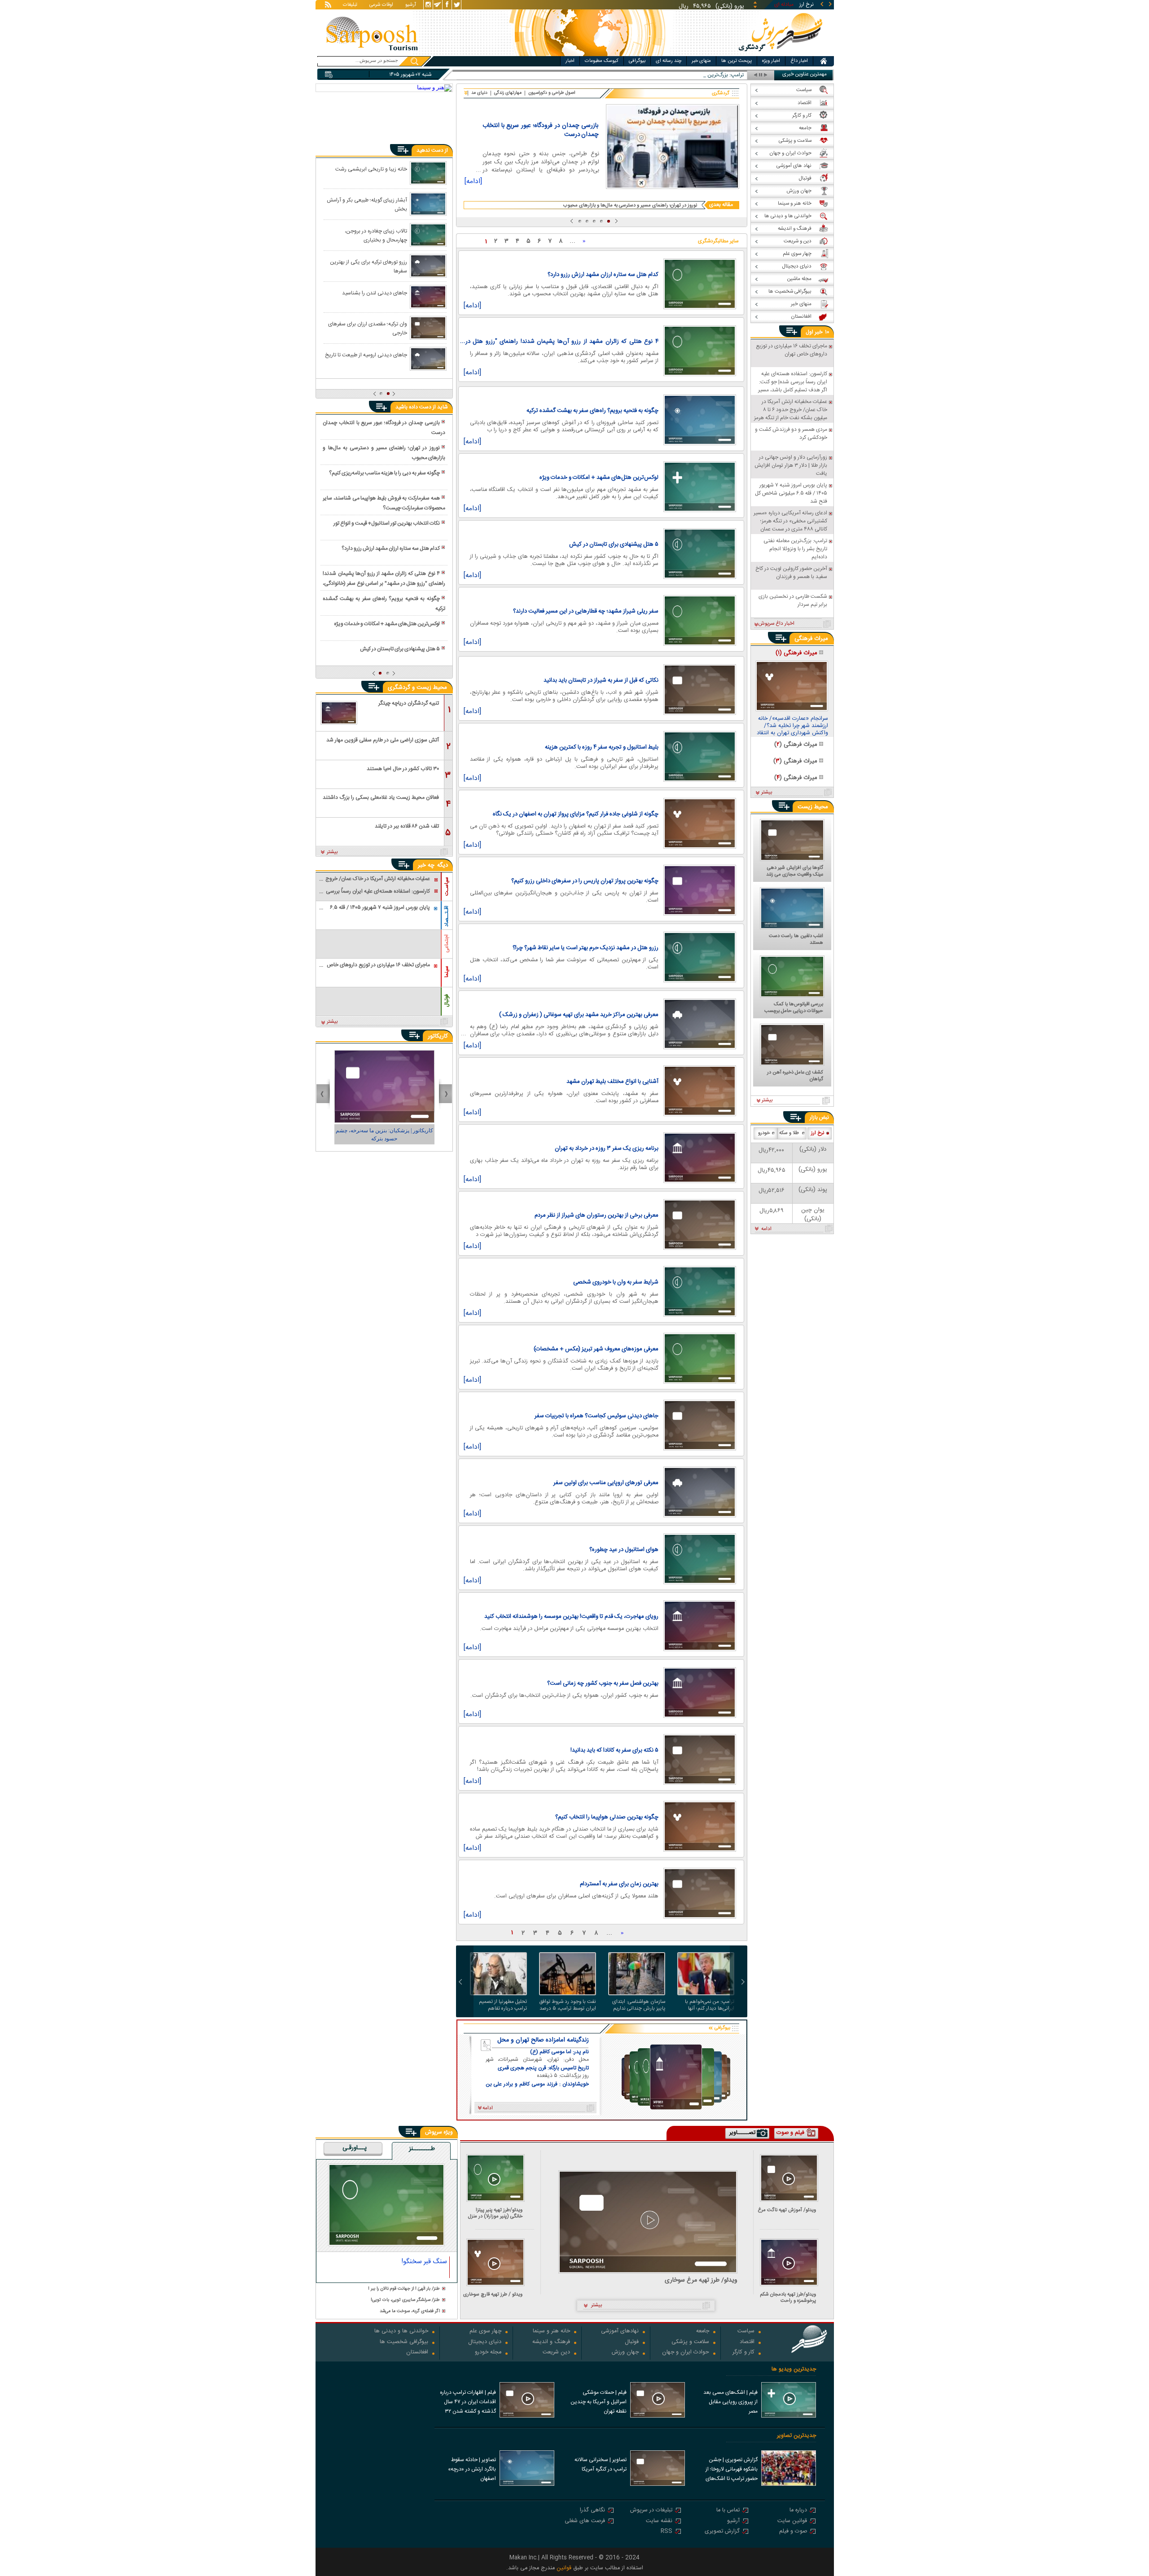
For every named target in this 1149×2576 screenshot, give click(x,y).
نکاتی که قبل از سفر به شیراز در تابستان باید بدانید (601, 680)
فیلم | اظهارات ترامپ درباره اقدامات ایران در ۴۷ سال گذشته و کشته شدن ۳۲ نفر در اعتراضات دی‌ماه (468, 2403)
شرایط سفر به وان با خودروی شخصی (616, 1282)
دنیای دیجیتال (485, 2342)
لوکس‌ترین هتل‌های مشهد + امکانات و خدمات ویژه (599, 478)
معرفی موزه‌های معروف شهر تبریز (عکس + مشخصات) (596, 1349)
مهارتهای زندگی (508, 93)
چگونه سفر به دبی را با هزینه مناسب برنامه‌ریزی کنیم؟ (384, 473)
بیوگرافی (637, 61)
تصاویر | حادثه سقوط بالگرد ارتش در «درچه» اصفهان (472, 2469)
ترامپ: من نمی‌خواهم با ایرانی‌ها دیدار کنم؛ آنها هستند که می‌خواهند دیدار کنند (707, 2005)
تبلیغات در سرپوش (651, 2511)
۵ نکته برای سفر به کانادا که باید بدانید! (614, 1750)
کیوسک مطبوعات (602, 61)
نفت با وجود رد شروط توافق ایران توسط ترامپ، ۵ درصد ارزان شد (568, 2005)
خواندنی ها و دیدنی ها (401, 2332)
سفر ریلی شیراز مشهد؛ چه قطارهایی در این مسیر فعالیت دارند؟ (586, 611)
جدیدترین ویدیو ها (794, 2369)
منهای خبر (701, 61)
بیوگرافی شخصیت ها (404, 2342)
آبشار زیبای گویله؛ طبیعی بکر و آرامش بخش (367, 204)
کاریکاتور (438, 1036)
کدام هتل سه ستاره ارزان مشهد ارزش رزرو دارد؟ (603, 275)
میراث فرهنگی (811, 639)
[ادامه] (473, 183)
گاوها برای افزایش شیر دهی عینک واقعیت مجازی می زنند (795, 872)
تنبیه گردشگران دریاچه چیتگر (409, 703)
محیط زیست (813, 807)
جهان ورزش (625, 2353)
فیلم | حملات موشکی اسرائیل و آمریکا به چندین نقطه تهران (599, 2402)
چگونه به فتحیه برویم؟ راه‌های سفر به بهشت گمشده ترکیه (592, 411)
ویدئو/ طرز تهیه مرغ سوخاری (701, 2280)
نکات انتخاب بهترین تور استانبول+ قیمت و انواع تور (387, 523)
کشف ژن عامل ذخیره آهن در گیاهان (795, 1076)
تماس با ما (728, 2511)
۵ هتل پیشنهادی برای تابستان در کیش (614, 544)
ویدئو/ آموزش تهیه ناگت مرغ (787, 2211)
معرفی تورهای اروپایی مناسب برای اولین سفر (606, 1483)
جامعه (703, 2332)
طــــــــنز (422, 2149)
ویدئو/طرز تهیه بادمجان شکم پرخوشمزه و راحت (788, 2298)
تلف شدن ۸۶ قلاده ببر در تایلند (407, 826)
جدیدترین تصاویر (796, 2436)
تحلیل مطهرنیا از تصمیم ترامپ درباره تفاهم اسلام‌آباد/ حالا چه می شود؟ (499, 2005)
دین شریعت (556, 2353)
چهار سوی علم (485, 2332)
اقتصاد (747, 2342)
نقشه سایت (659, 2521)
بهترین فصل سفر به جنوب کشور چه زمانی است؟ (603, 1683)
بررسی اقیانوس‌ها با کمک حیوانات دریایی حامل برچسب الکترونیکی (794, 1008)
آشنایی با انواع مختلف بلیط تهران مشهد (612, 1082)
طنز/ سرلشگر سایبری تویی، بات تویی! (405, 2300)
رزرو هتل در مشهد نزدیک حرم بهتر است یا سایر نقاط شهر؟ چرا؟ (585, 948)
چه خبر (426, 865)
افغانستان (417, 2353)
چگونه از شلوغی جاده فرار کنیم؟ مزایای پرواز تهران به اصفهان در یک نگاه (576, 814)
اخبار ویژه (771, 61)
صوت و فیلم (793, 2532)
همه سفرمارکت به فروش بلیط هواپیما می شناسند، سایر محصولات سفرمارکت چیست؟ (384, 503)
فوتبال (447, 1001)
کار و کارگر (743, 2353)
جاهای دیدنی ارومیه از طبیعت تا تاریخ (366, 355)
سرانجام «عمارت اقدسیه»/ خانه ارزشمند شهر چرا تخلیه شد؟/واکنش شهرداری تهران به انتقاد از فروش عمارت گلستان (792, 726)
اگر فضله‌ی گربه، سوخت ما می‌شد (410, 2311)
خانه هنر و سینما (551, 2332)
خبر (819, 332)
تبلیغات (350, 5)
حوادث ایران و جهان (686, 2353)
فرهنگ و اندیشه (551, 2342)
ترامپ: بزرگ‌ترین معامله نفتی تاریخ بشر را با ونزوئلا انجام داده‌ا (676, 75)
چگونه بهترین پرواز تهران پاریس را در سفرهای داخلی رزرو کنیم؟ (585, 881)
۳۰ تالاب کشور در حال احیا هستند (403, 769)
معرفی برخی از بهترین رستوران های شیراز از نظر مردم (596, 1215)
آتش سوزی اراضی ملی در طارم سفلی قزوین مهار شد (383, 740)
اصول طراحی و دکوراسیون (552, 93)
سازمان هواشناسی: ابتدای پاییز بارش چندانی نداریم (639, 2005)
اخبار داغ (799, 61)
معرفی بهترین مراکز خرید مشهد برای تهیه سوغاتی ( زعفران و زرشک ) (579, 1015)
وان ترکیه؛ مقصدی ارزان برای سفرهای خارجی (368, 328)
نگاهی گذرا (592, 2511)
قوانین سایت (792, 2521)
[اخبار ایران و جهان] (779, 54)
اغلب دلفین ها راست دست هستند (796, 940)
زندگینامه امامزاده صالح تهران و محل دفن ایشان (543, 2040)
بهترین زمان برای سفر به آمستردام (619, 1884)
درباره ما (798, 2511)
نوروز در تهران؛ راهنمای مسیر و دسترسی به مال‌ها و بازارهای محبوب (630, 205)
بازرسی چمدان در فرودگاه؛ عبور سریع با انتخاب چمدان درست (540, 130)
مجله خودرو (488, 2353)
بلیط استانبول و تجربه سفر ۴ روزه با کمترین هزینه (602, 747)
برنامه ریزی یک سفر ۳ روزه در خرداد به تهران (607, 1148)
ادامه (766, 1229)
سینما (447, 972)
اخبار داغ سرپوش (776, 624)
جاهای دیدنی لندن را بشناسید (375, 293)
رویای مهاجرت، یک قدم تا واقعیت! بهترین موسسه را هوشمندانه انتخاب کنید (571, 1617)
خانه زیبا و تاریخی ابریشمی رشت (371, 169)
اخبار (570, 61)
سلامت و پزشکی (690, 2342)
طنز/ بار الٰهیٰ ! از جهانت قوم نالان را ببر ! (404, 2289)
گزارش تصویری (722, 2532)
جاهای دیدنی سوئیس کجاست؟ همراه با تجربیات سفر (596, 1416)
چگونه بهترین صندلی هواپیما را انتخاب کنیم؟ (607, 1817)
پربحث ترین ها (737, 61)
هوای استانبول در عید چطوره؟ (624, 1550)
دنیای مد (479, 93)
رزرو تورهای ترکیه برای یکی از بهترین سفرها (368, 266)
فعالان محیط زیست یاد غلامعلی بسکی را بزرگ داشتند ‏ (380, 797)
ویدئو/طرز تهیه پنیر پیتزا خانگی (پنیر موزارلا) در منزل (495, 2213)
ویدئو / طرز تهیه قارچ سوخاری (493, 2295)
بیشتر (332, 852)
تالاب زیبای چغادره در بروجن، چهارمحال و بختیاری (376, 235)
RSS (667, 2532)
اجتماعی (447, 944)
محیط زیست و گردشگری (417, 688)
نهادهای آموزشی (620, 2332)
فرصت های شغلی (585, 2521)
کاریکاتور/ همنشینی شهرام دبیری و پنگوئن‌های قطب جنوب (384, 1135)
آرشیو (411, 5)
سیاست (746, 2332)
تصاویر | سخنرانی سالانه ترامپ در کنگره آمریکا (601, 2464)
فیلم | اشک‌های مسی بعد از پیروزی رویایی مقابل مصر (730, 2402)
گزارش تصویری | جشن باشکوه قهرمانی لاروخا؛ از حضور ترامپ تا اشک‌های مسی (732, 2470)
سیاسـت (447, 886)
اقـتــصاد (447, 916)
